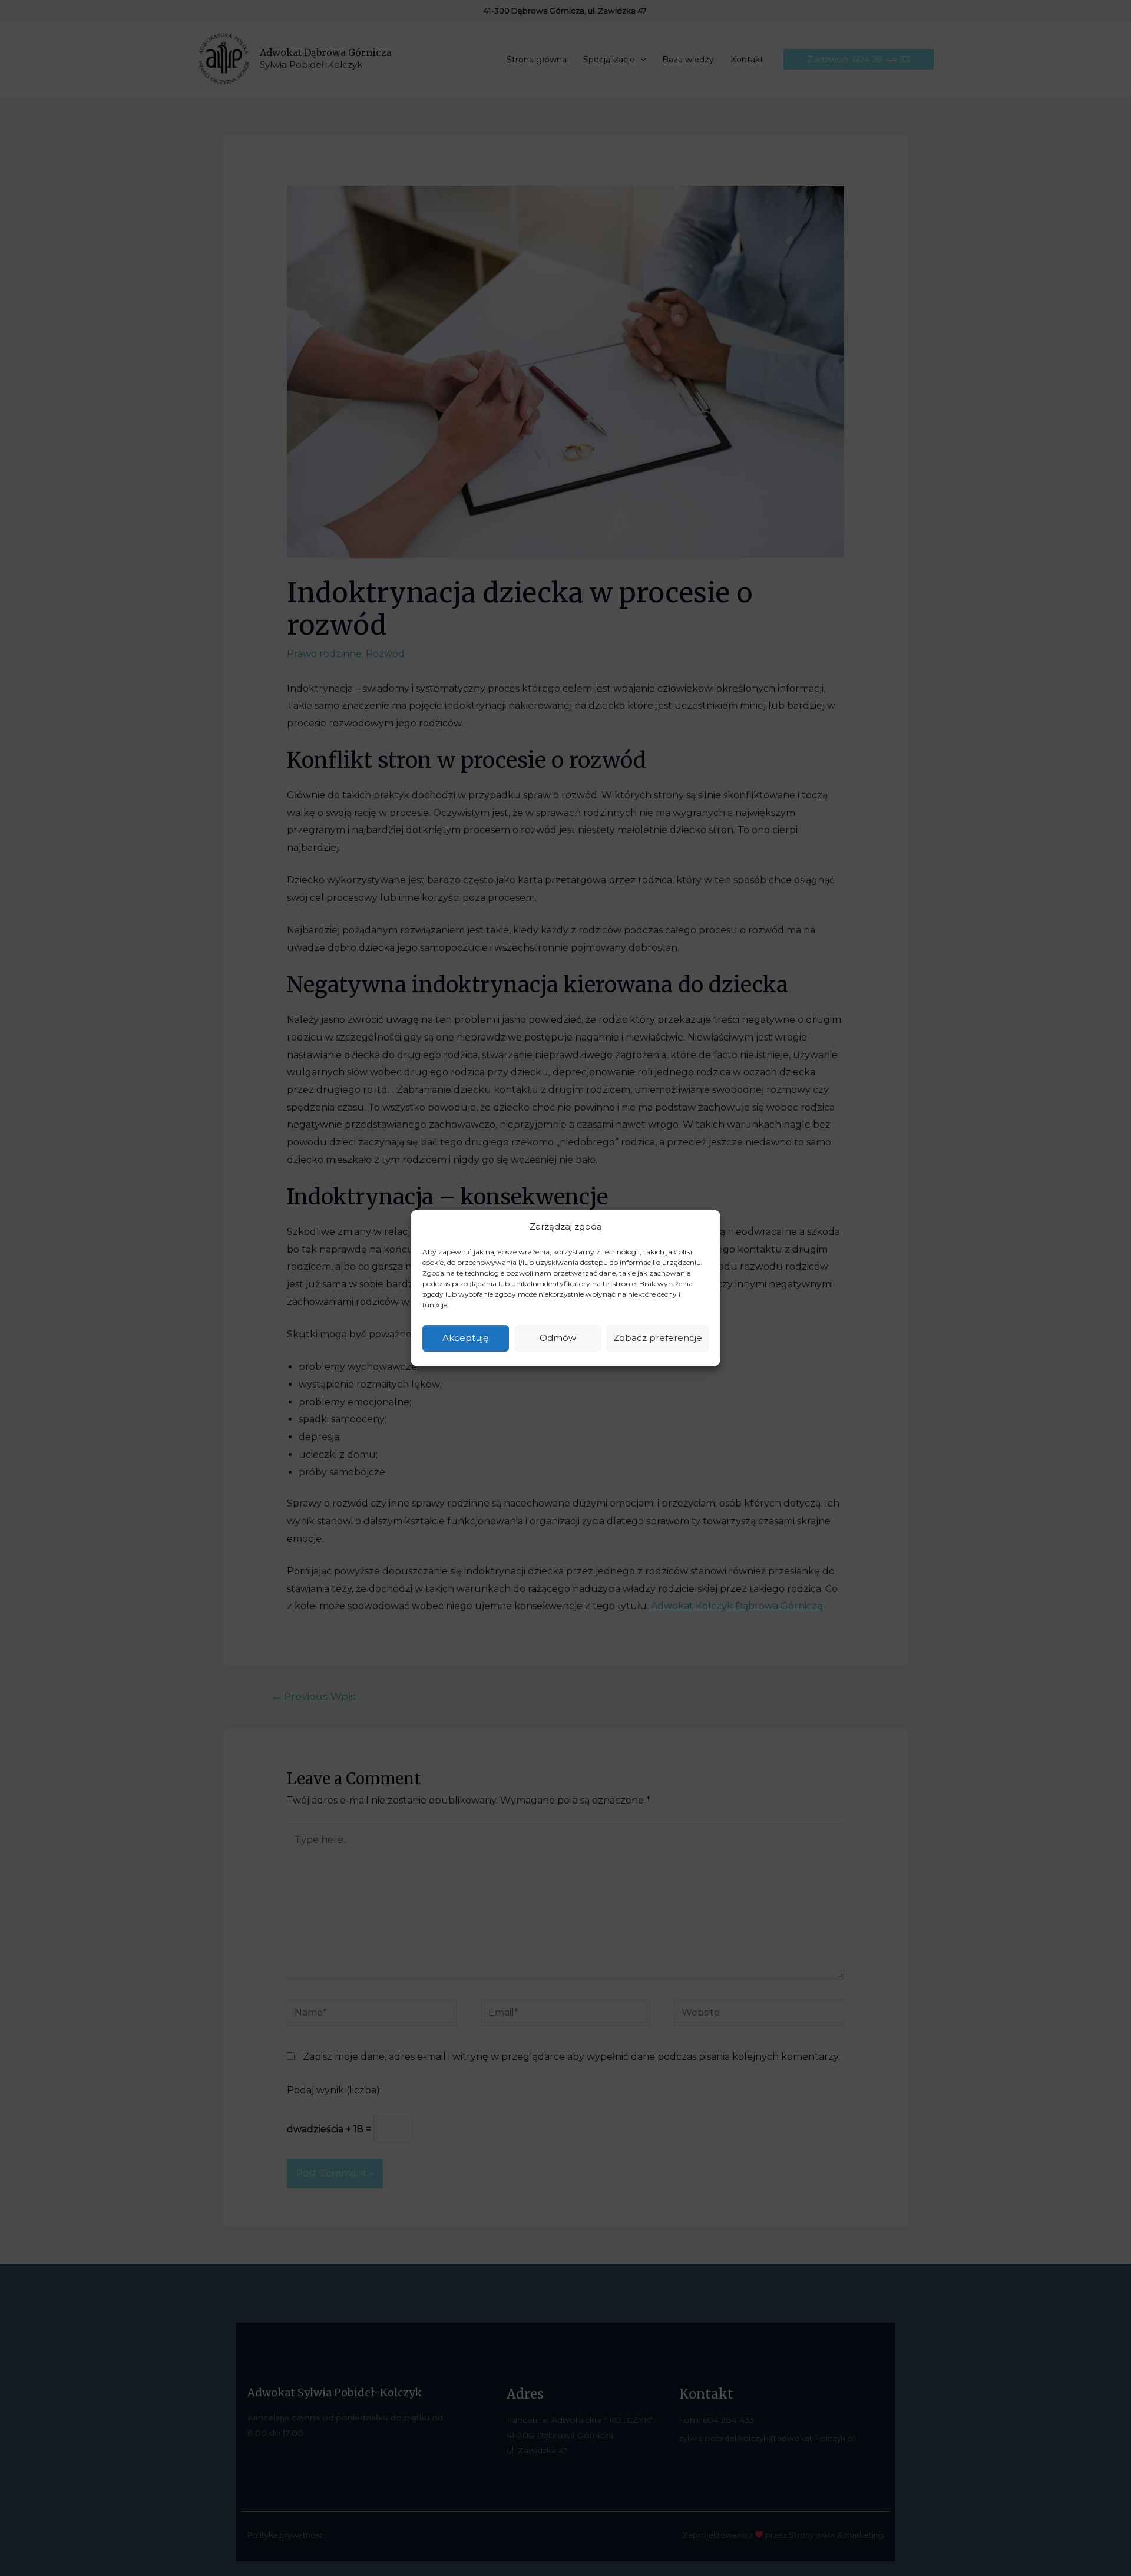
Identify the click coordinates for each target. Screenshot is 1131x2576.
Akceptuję (465, 1338)
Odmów (558, 1338)
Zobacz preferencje (658, 1338)
